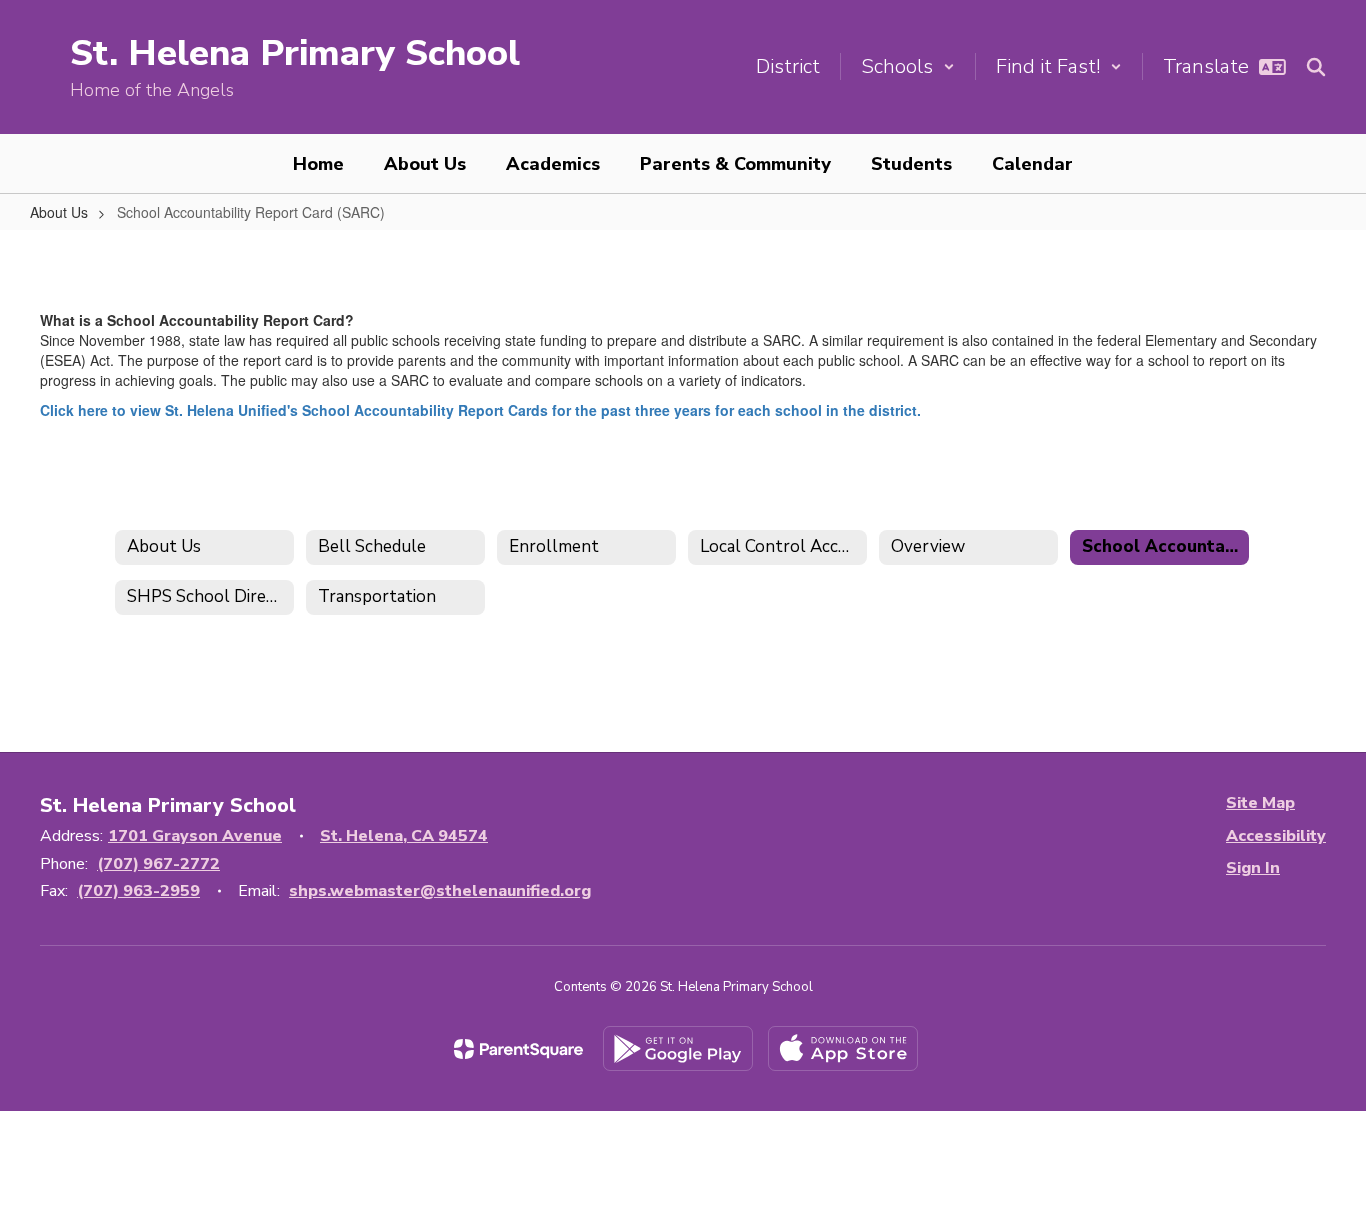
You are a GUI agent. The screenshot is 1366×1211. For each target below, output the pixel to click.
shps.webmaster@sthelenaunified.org (440, 891)
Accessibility (1276, 836)
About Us (59, 212)
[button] (908, 66)
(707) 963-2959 (138, 891)
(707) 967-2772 (158, 864)
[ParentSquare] (518, 1049)
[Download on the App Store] (843, 1048)
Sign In (1253, 868)
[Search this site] (1316, 67)
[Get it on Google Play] (678, 1048)
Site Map (1260, 803)
